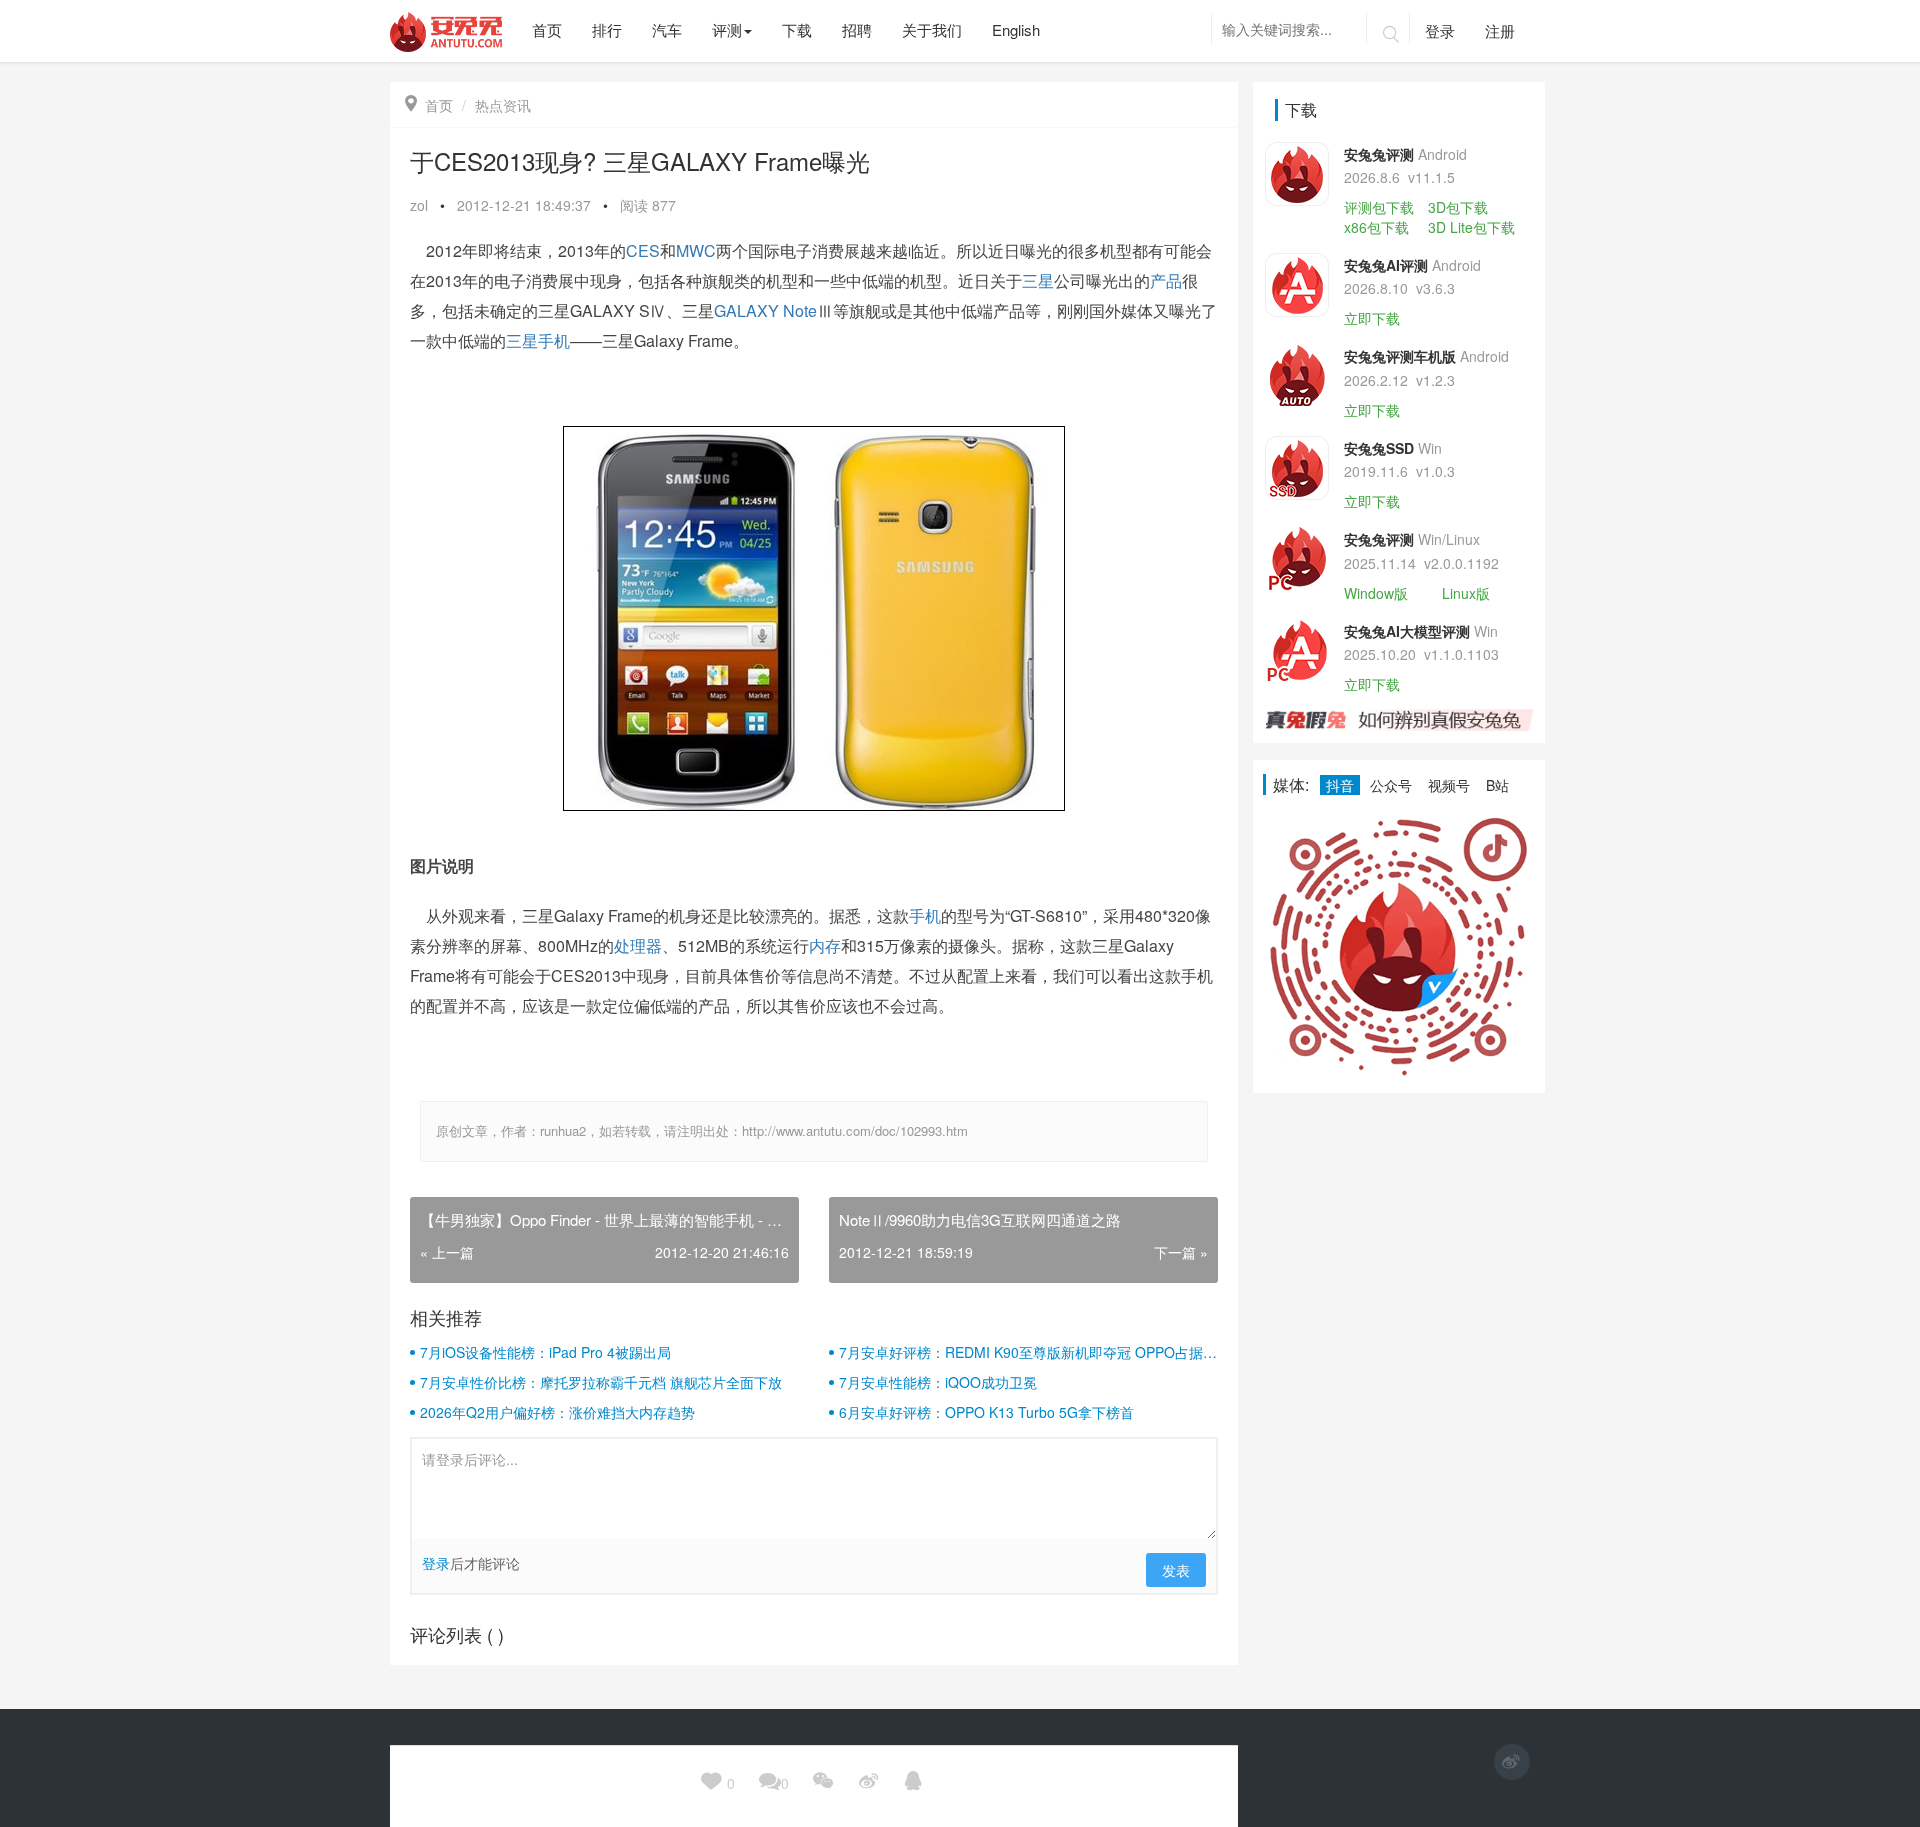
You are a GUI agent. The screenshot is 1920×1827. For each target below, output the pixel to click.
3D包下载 (1458, 207)
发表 (1176, 1570)
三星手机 (538, 340)
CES (643, 250)
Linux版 (1466, 593)
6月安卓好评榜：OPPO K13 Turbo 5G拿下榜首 (986, 1412)
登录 (1440, 30)
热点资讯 (503, 105)
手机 (925, 915)
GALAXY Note (765, 310)
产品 (1166, 280)
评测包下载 (1379, 207)
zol (419, 205)
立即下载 (1372, 318)
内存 (825, 945)
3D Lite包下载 (1471, 227)
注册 (1500, 30)
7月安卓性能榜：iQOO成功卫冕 (938, 1382)
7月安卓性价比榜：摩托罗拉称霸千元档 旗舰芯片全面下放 (601, 1382)
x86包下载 (1376, 227)
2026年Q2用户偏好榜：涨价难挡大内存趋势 (557, 1412)
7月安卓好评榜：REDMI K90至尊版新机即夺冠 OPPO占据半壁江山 (1028, 1352)
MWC (696, 250)
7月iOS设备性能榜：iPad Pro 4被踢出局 (545, 1352)
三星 (1038, 280)
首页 (429, 105)
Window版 (1376, 593)
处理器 (638, 945)
